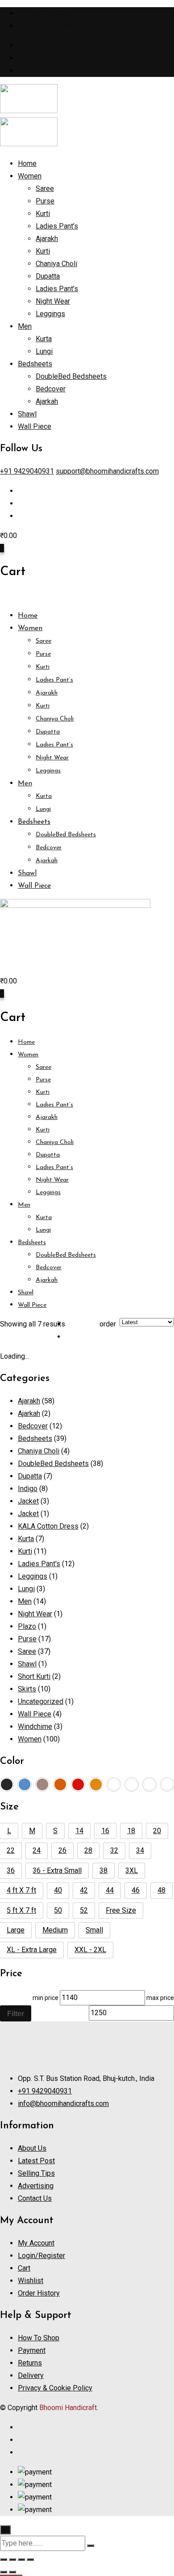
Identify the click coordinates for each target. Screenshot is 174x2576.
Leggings (50, 314)
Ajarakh (47, 239)
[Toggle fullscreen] (12, 2559)
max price (160, 1998)
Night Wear (53, 301)
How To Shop (39, 2338)
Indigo (28, 1489)
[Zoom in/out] (4, 2559)
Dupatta (48, 276)
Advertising (36, 2186)
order (108, 1324)
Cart (24, 2268)
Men (25, 326)
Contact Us (35, 2198)
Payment (32, 2350)
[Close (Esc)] (30, 2559)
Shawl (27, 414)
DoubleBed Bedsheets (71, 376)
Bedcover (51, 389)
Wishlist (31, 2281)
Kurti (43, 214)
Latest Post (36, 2161)
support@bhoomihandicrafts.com (69, 26)
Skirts (27, 1689)
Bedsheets (35, 364)
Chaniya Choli (56, 264)
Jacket (28, 1501)
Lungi (44, 351)
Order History (39, 2293)
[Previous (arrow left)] (4, 2572)
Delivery (31, 2375)
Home (27, 163)
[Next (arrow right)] (12, 2572)
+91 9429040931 (45, 13)
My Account (36, 2243)
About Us (32, 2148)
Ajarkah (47, 401)
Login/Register (41, 2256)
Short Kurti (34, 1676)
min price (46, 1998)
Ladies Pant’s (57, 226)
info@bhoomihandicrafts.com (63, 2104)
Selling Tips (36, 2173)
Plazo (27, 1626)
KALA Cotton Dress (48, 1526)
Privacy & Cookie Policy (55, 2388)
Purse (45, 201)
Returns (30, 2363)
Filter (16, 2013)
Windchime (35, 1727)
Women (30, 176)
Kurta (44, 339)
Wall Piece (35, 426)
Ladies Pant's (39, 1564)
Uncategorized (41, 1701)
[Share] (21, 2559)
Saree (45, 189)
